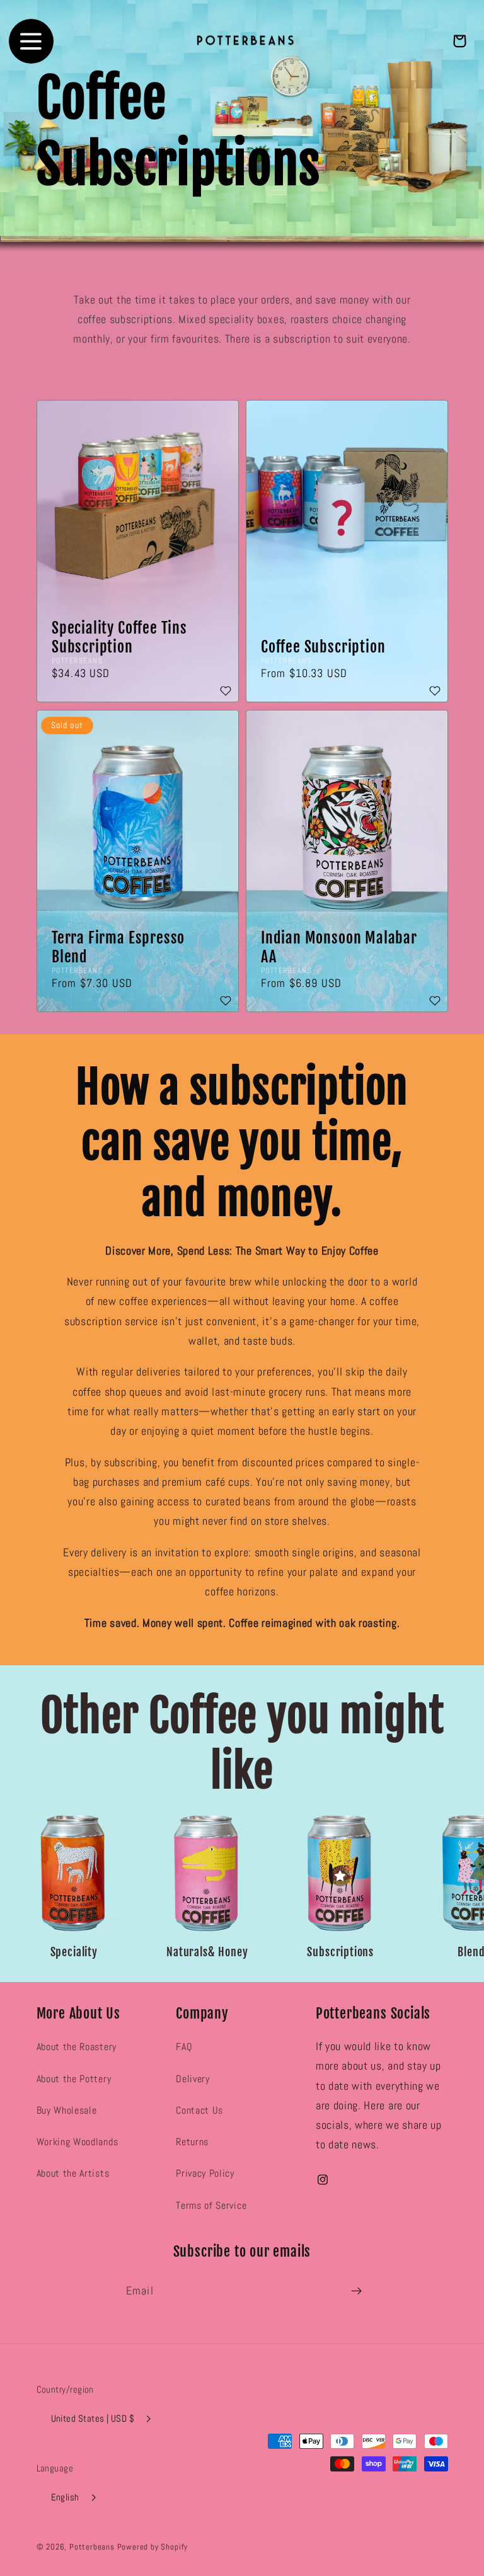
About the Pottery (74, 2079)
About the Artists (73, 2173)
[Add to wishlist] (226, 692)
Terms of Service (211, 2205)
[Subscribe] (356, 2291)
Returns (192, 2142)
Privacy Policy (205, 2173)
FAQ (184, 2047)
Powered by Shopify (153, 2547)
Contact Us (199, 2110)
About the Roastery (77, 2047)
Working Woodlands (78, 2142)
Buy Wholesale (67, 2110)
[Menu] (31, 41)
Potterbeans (92, 2547)
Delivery (193, 2079)
